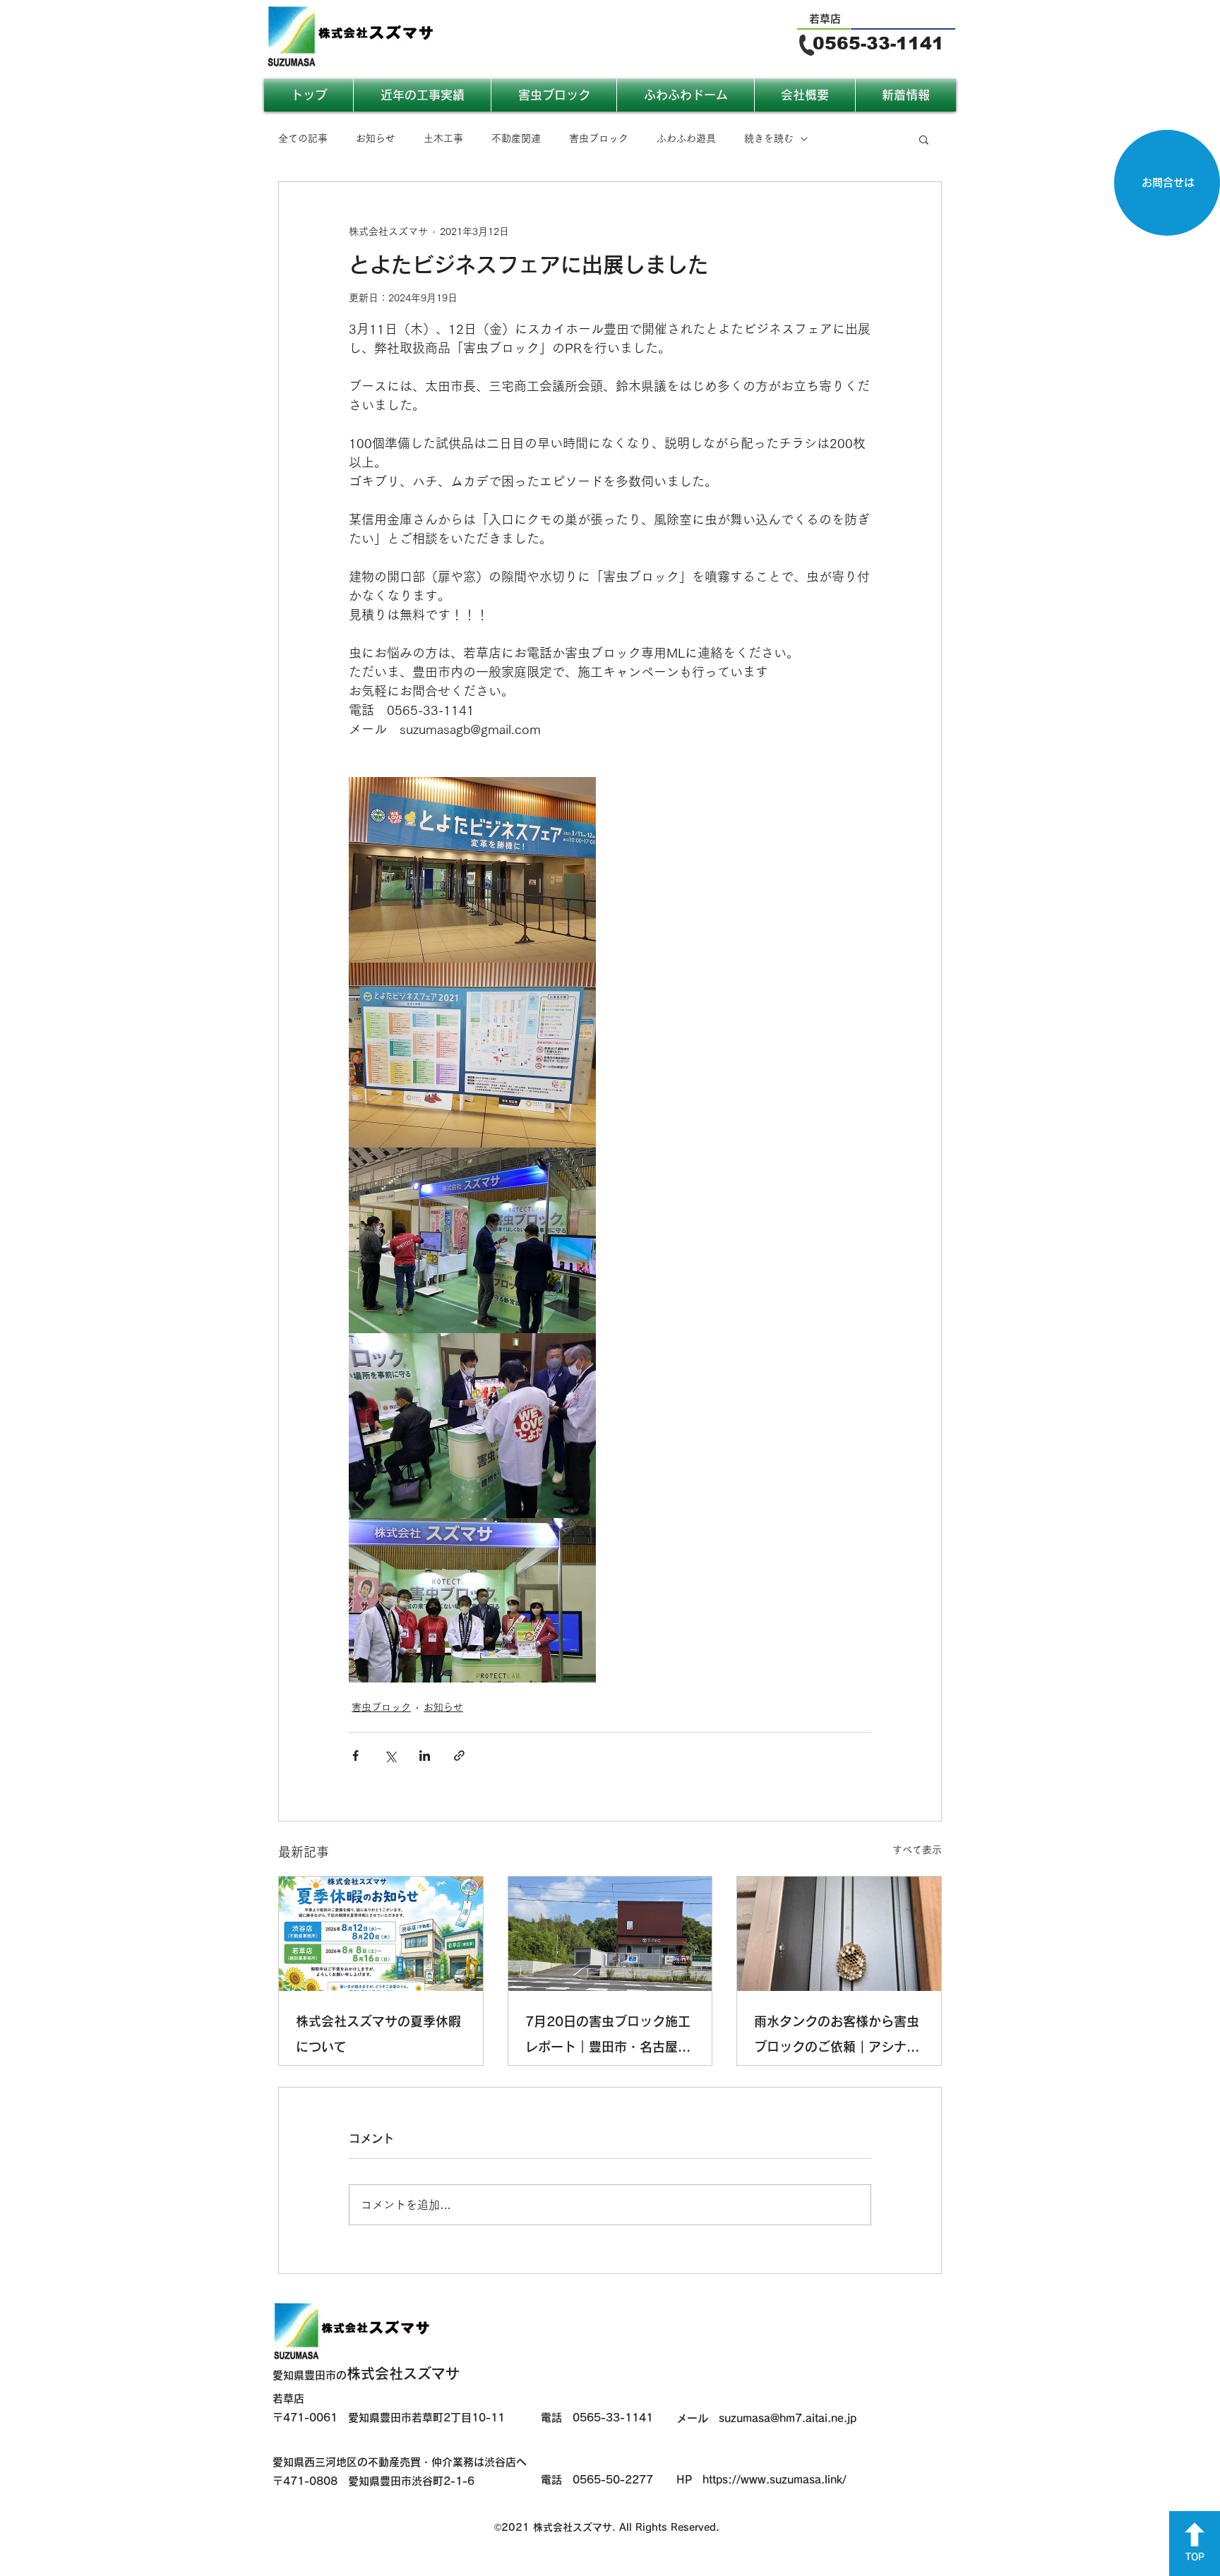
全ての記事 (303, 138)
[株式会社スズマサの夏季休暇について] (381, 1934)
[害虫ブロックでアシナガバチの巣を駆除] (839, 1934)
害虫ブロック (599, 138)
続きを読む (769, 138)
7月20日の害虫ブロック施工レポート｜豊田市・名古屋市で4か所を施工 (608, 2037)
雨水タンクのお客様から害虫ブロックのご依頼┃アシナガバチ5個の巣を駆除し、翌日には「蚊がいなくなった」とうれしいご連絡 (837, 2037)
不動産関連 (516, 138)
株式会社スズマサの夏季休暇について (378, 2034)
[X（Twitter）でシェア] (390, 1756)
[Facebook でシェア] (355, 1756)
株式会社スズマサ (366, 2373)
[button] (924, 139)
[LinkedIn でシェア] (425, 1756)
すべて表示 (917, 1850)
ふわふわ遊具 (686, 138)
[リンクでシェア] (459, 1756)
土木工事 (443, 138)
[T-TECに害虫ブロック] (610, 1934)
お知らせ (376, 138)
